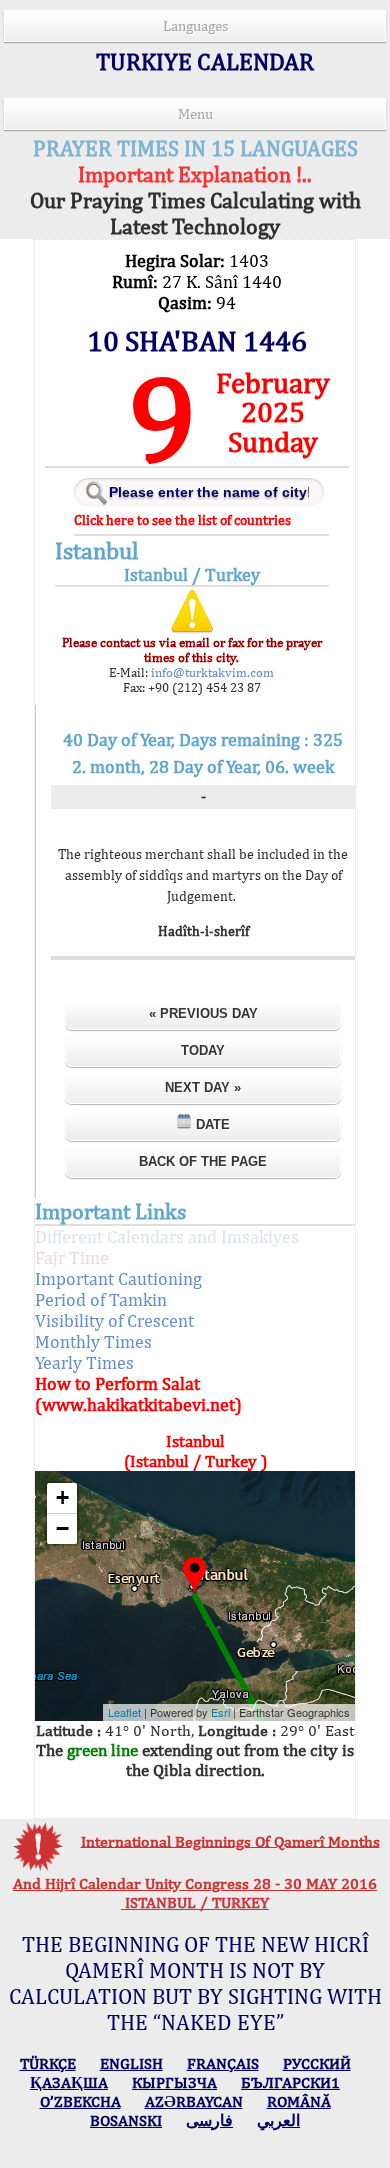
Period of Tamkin (101, 1299)
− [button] (62, 1528)
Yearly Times (84, 1362)
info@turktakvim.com (211, 672)
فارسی (209, 2120)
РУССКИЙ (317, 2063)
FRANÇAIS (223, 2063)
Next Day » (203, 1087)
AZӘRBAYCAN (194, 2101)
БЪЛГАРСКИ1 (290, 2082)
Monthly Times (93, 1341)
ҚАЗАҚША (69, 2082)
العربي (278, 2120)
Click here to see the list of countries (182, 520)
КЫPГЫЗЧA (174, 2082)
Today (203, 1050)
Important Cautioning (118, 1278)
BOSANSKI (126, 2120)
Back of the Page (203, 1161)
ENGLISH (131, 2063)
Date (211, 1124)
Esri (220, 1712)
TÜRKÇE (48, 2063)
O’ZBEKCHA (80, 2101)
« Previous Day (203, 1013)
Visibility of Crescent (114, 1320)
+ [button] (62, 1497)
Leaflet (124, 1712)
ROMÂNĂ (299, 2101)
